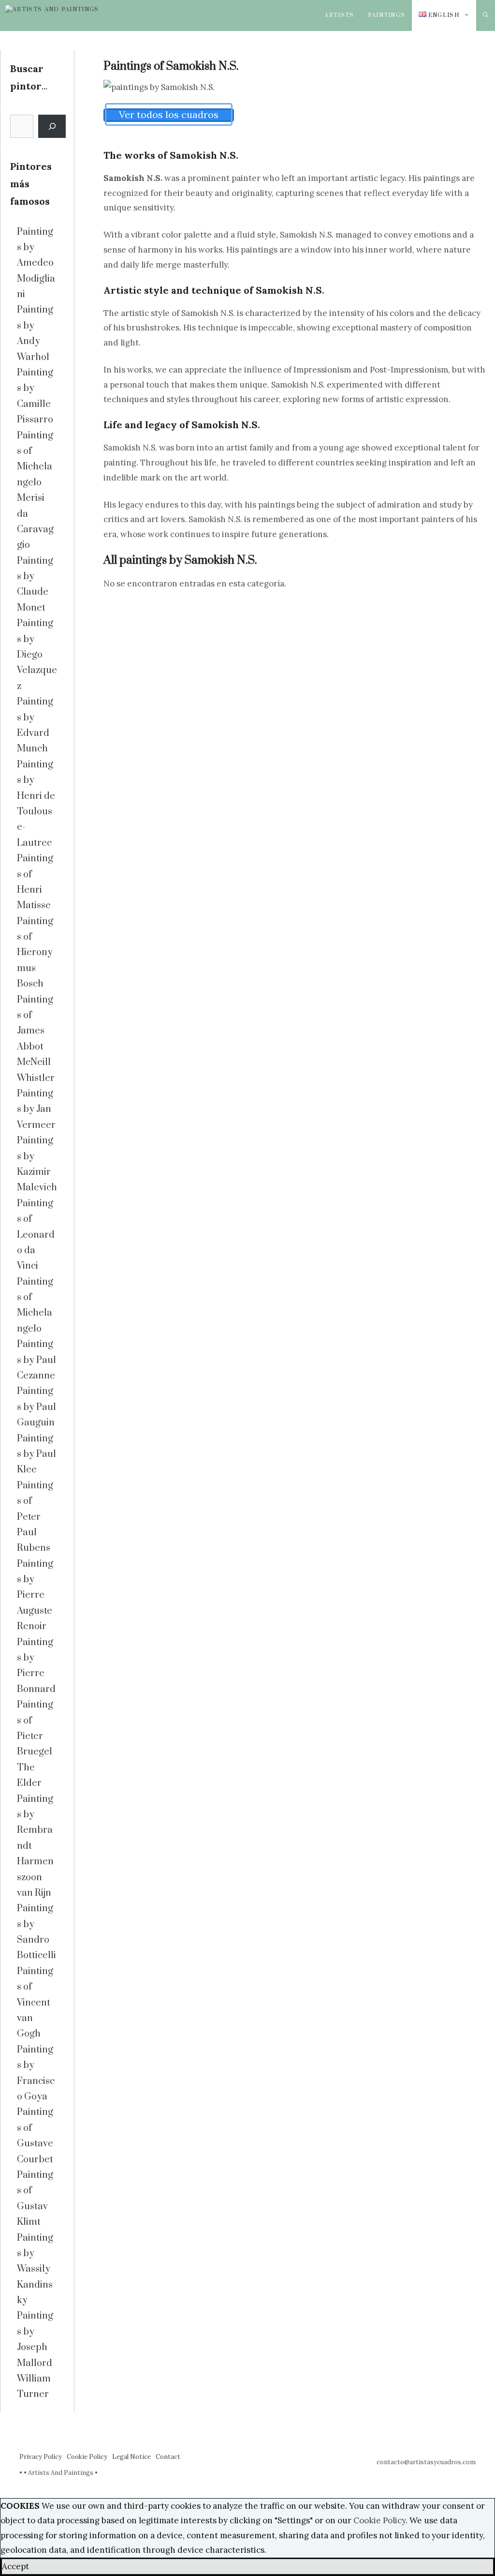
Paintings (387, 15)
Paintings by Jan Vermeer (36, 1109)
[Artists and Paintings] (64, 15)
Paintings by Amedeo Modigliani (36, 263)
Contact (168, 2457)
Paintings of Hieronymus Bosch (35, 953)
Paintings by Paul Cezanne (36, 1360)
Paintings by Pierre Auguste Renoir (35, 1595)
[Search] (52, 126)
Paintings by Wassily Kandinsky (35, 2269)
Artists (339, 15)
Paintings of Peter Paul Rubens (35, 1517)
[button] (486, 15)
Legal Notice (131, 2457)
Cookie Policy (87, 2457)
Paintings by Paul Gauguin (36, 1407)
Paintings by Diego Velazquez (37, 655)
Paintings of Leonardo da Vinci (36, 1235)
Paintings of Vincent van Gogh (35, 2003)
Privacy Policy (41, 2457)
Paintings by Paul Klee (36, 1454)
